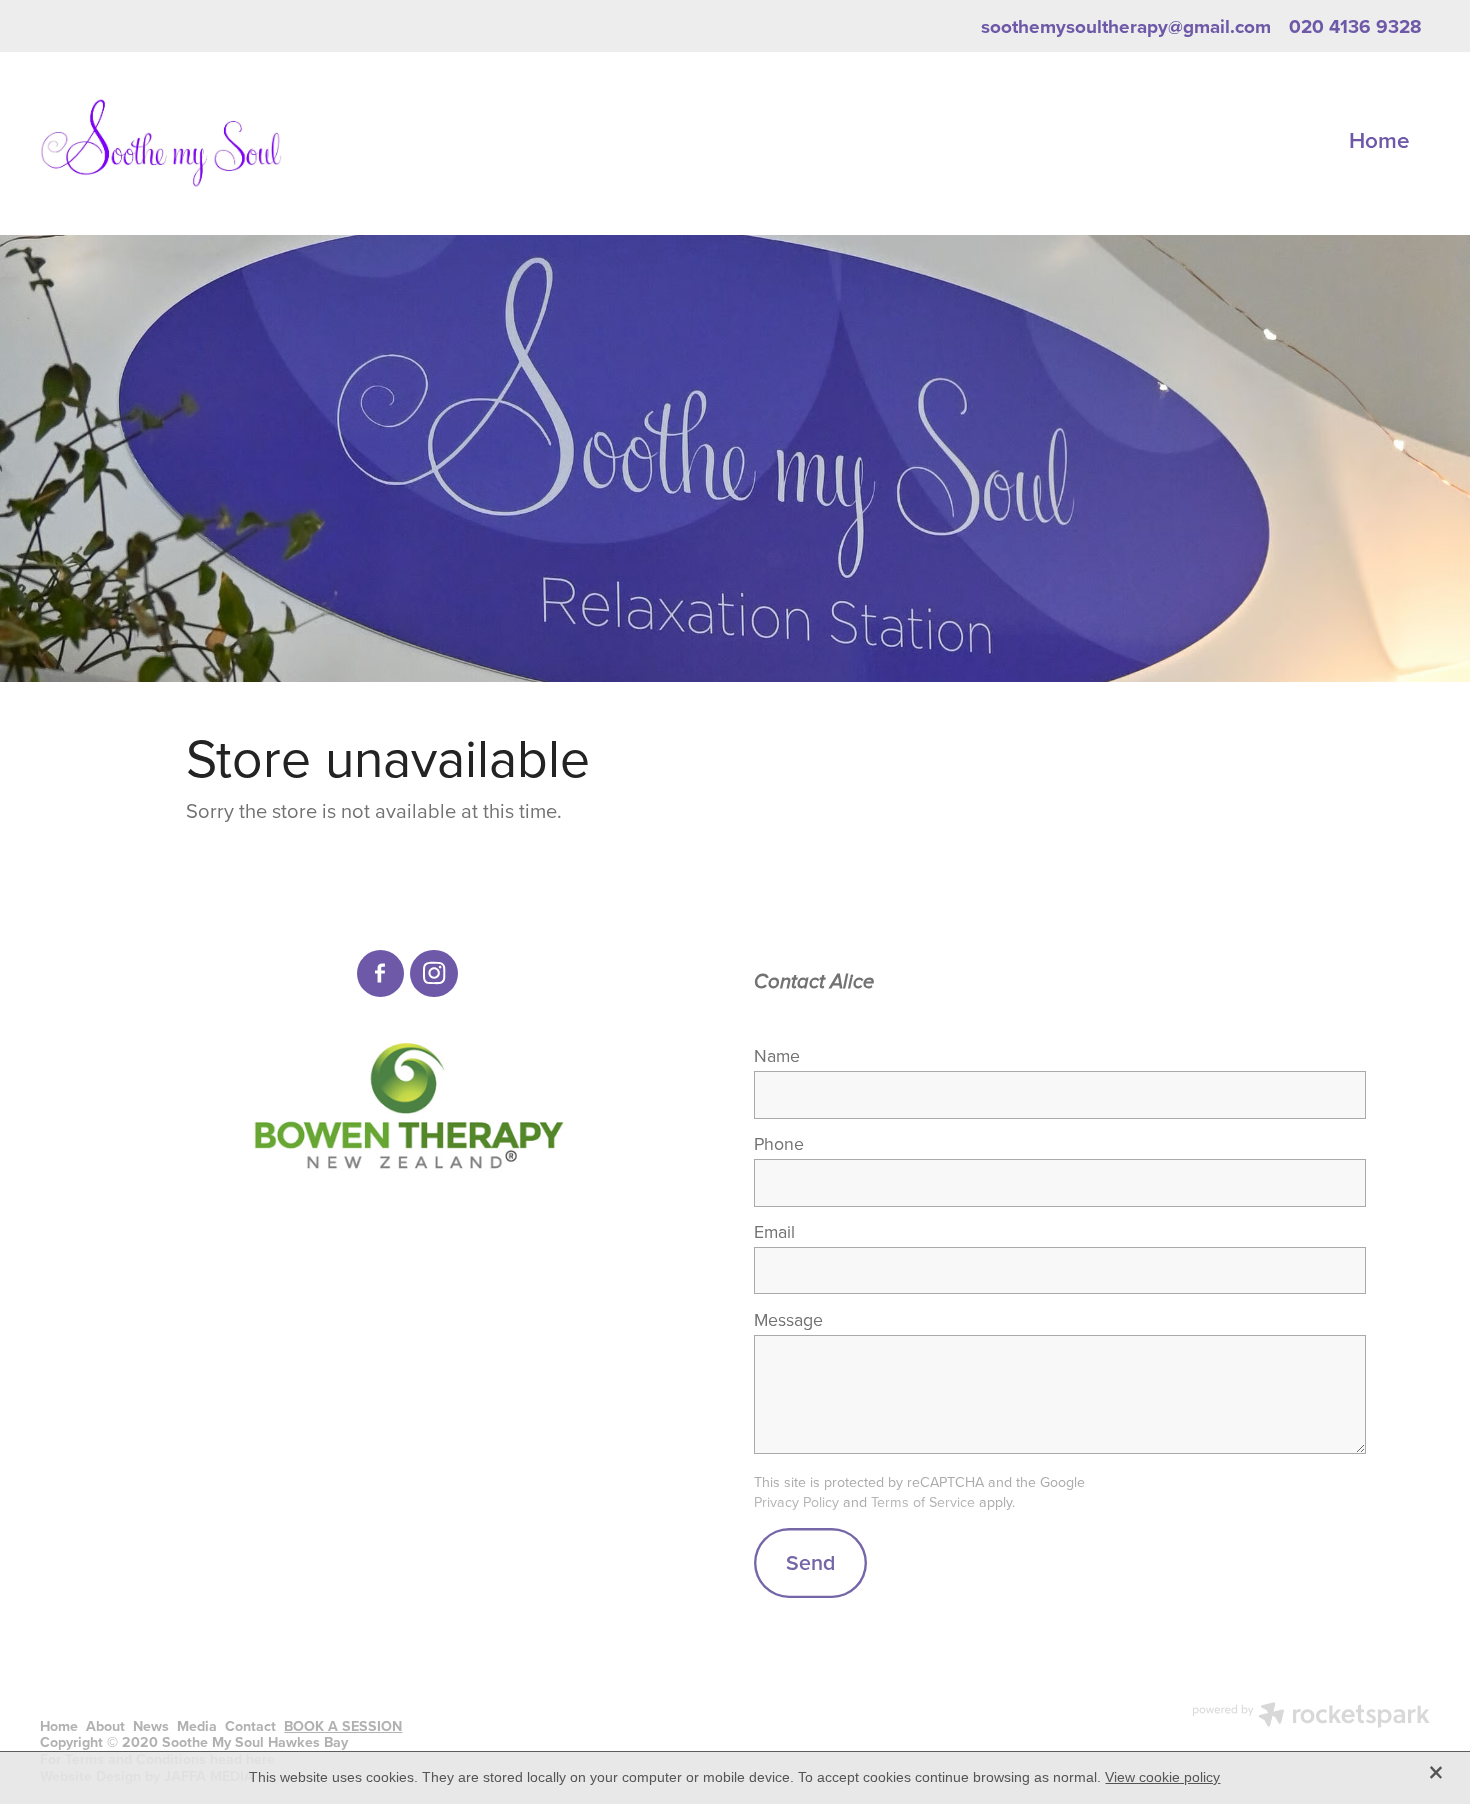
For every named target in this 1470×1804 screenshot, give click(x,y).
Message (788, 1320)
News (151, 1726)
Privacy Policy (796, 1502)
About (105, 1726)
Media (197, 1726)
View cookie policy (1162, 1777)
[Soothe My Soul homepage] (179, 143)
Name (777, 1056)
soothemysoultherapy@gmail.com (1126, 26)
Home (1379, 140)
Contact (250, 1726)
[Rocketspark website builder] (1311, 1717)
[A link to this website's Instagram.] (434, 974)
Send (810, 1562)
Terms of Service (923, 1502)
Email (774, 1232)
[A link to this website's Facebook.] (381, 974)
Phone (779, 1144)
